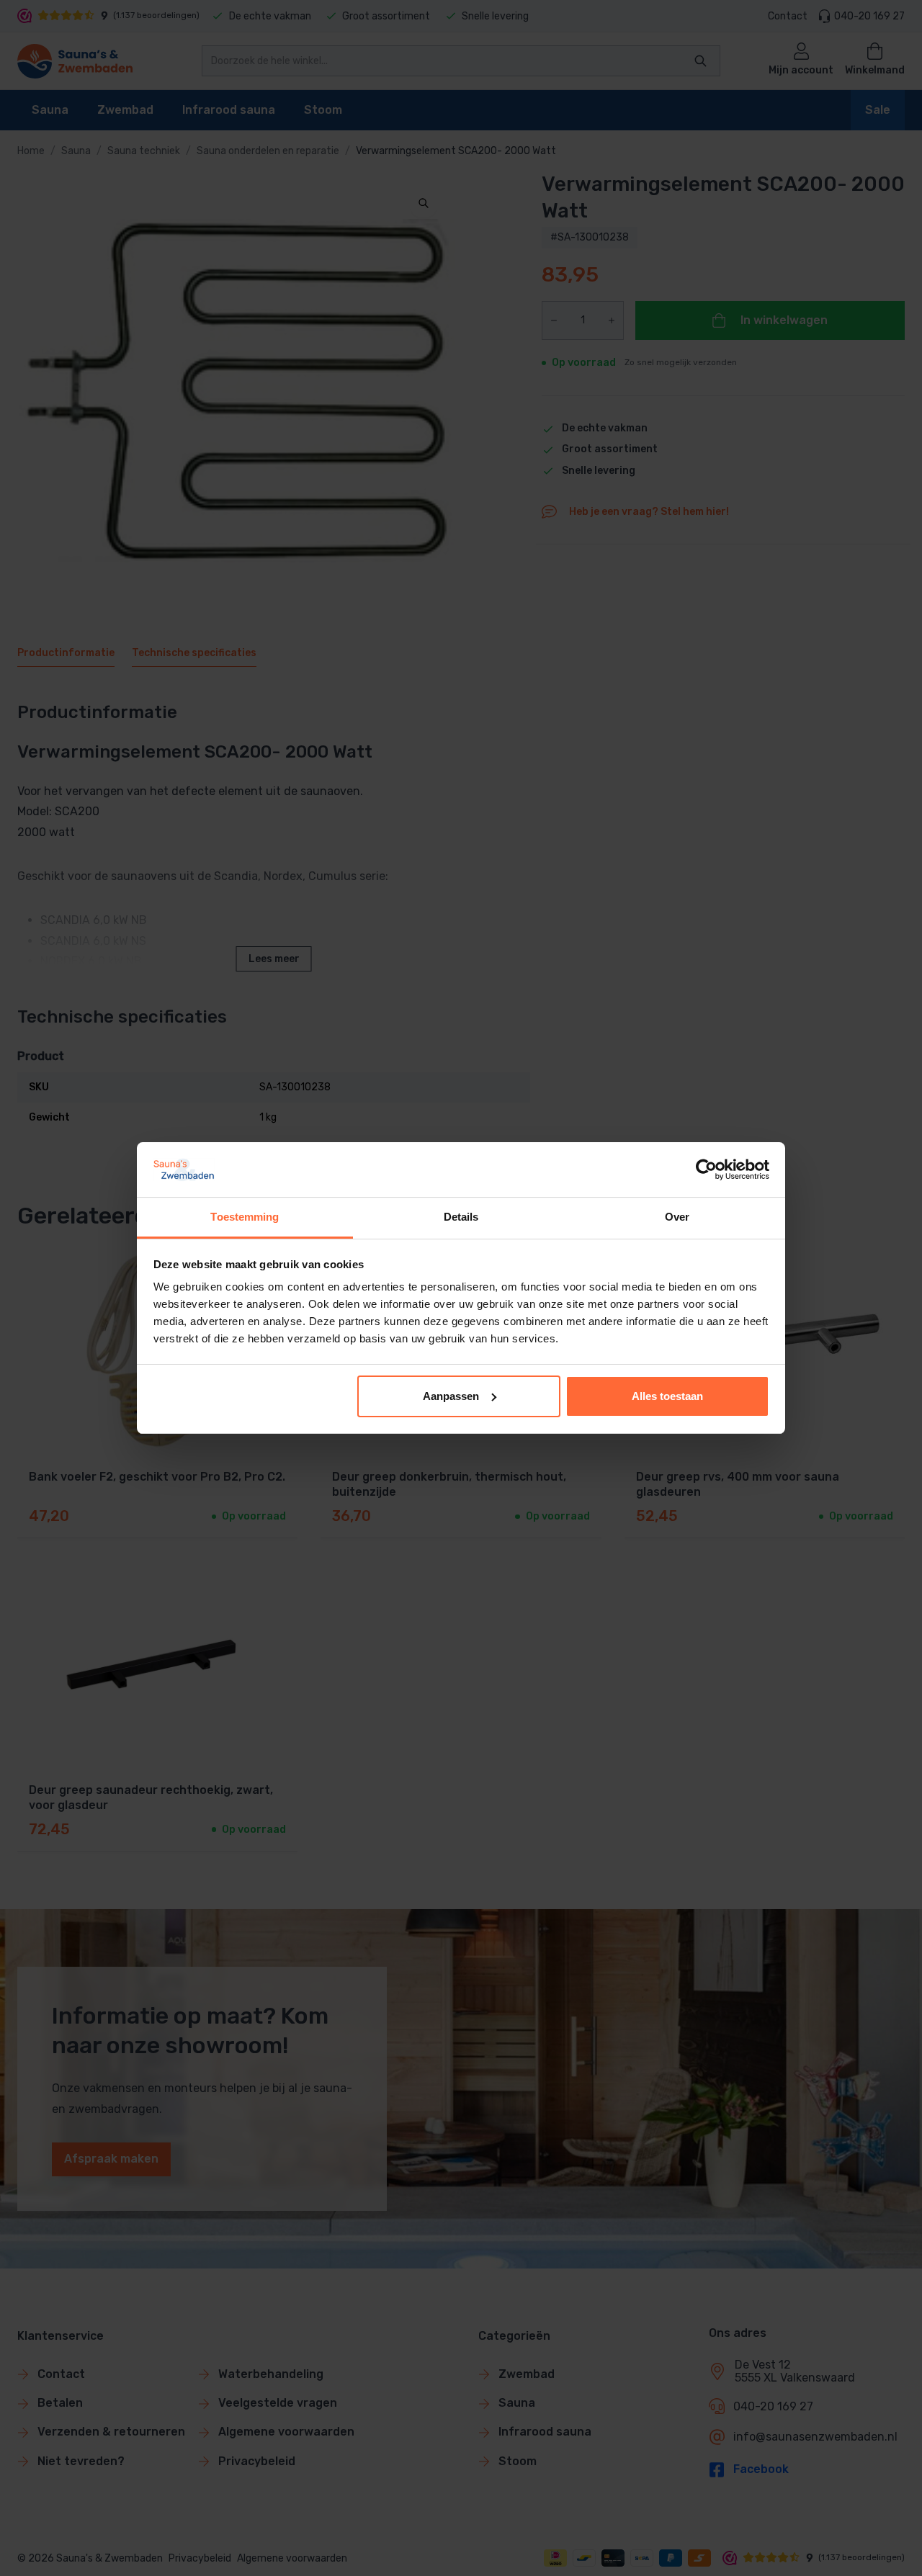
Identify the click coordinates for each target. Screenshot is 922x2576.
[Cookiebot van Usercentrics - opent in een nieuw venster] (706, 1170)
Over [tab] (677, 1217)
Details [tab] (461, 1217)
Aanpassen (451, 1396)
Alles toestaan (667, 1396)
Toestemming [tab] (245, 1217)
